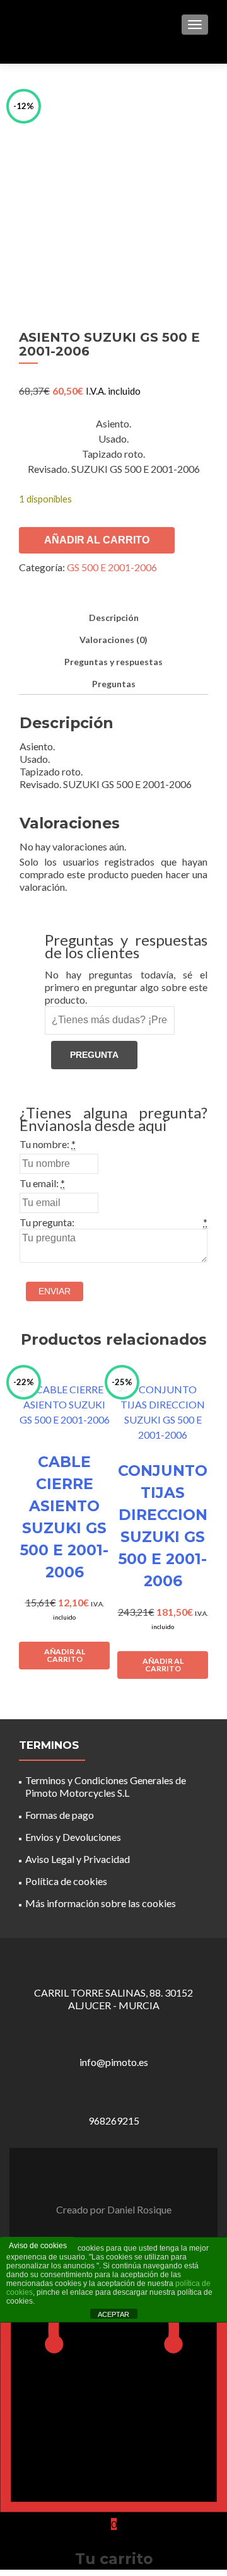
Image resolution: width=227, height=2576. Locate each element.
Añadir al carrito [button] (65, 1655)
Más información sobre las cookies (101, 1903)
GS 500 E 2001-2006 (112, 567)
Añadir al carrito (97, 540)
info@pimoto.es (114, 2062)
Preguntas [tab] (114, 684)
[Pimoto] (50, 24)
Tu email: (39, 1183)
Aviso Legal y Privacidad (78, 1859)
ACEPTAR (113, 2314)
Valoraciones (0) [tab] (113, 640)
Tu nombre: (44, 1144)
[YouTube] (121, 2178)
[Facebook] (106, 2178)
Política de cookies (66, 1881)
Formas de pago (60, 1815)
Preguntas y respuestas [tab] (113, 662)
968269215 (114, 2121)
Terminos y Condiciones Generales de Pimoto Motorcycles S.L (106, 1786)
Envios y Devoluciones (73, 1837)
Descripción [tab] (114, 618)
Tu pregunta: (47, 1222)
